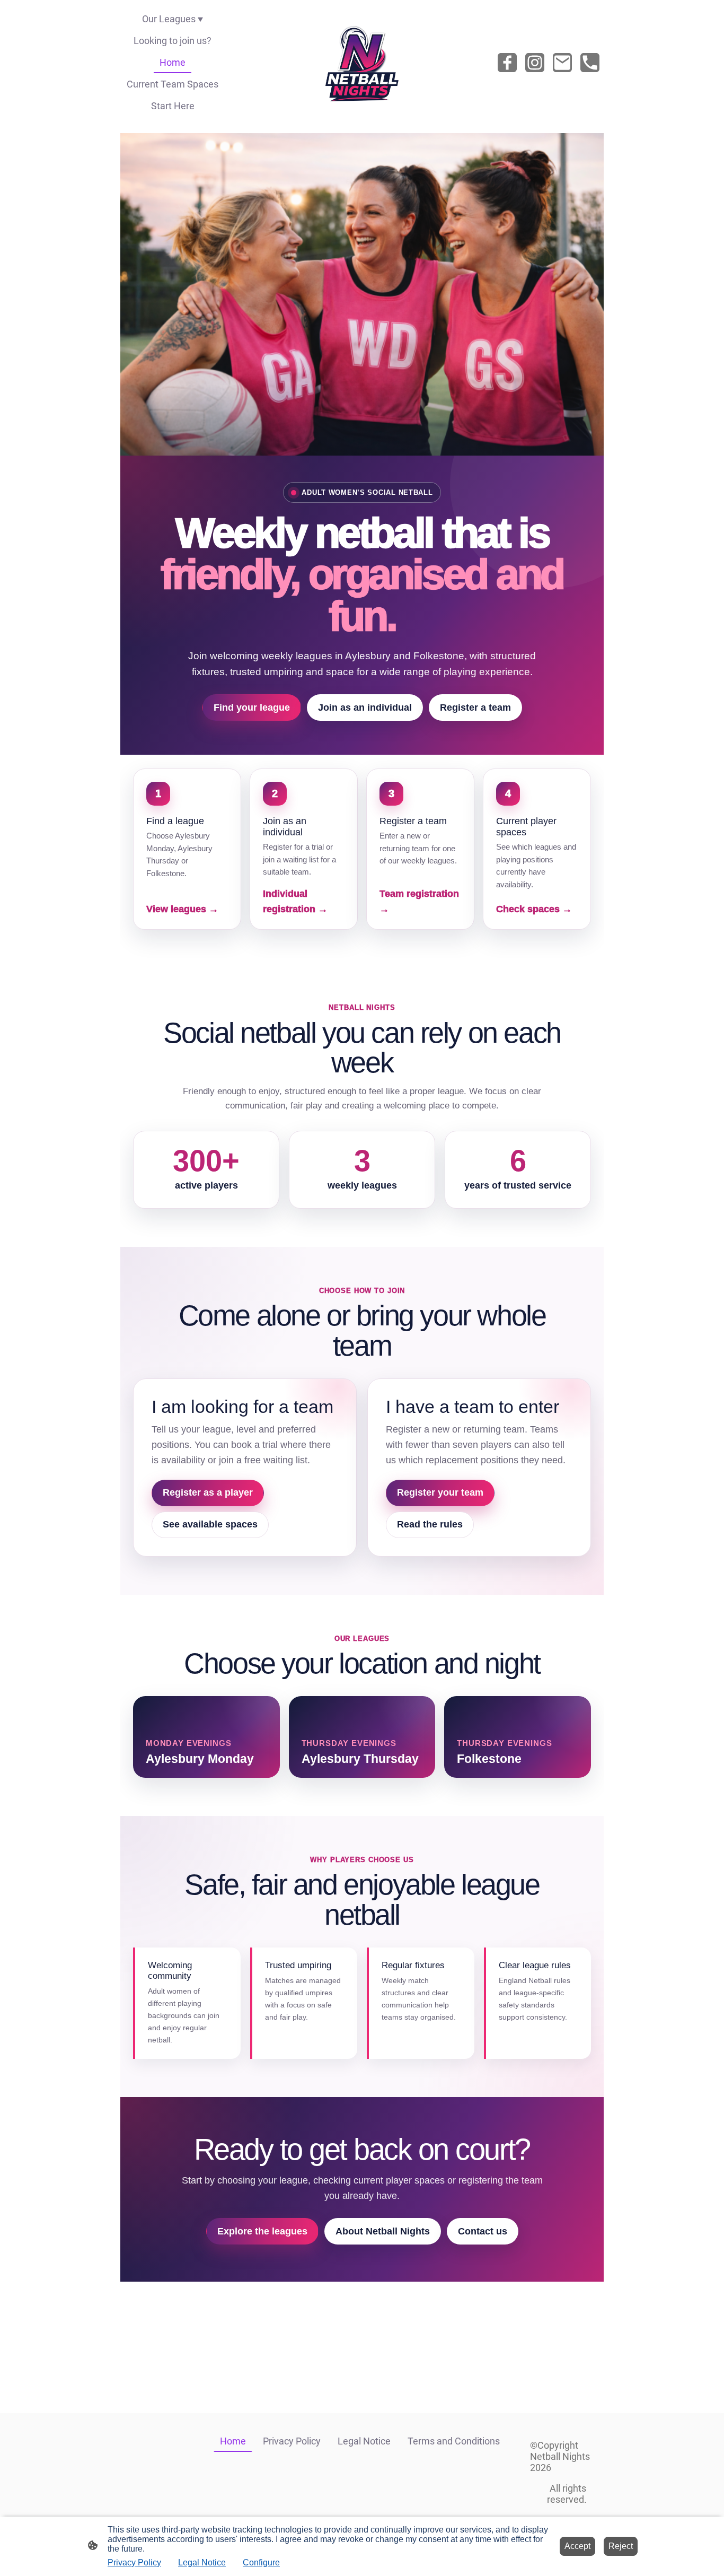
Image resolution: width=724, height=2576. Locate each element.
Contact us (483, 2231)
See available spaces (210, 1524)
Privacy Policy (134, 2562)
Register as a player (208, 1492)
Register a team (475, 708)
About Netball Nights (383, 2231)
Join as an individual (365, 708)
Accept (577, 2546)
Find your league (252, 708)
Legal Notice (202, 2562)
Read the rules (430, 1524)
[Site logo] (362, 62)
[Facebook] (507, 63)
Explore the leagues (262, 2231)
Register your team (440, 1492)
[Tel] (590, 63)
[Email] (562, 63)
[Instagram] (535, 63)
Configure (261, 2562)
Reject (621, 2546)
